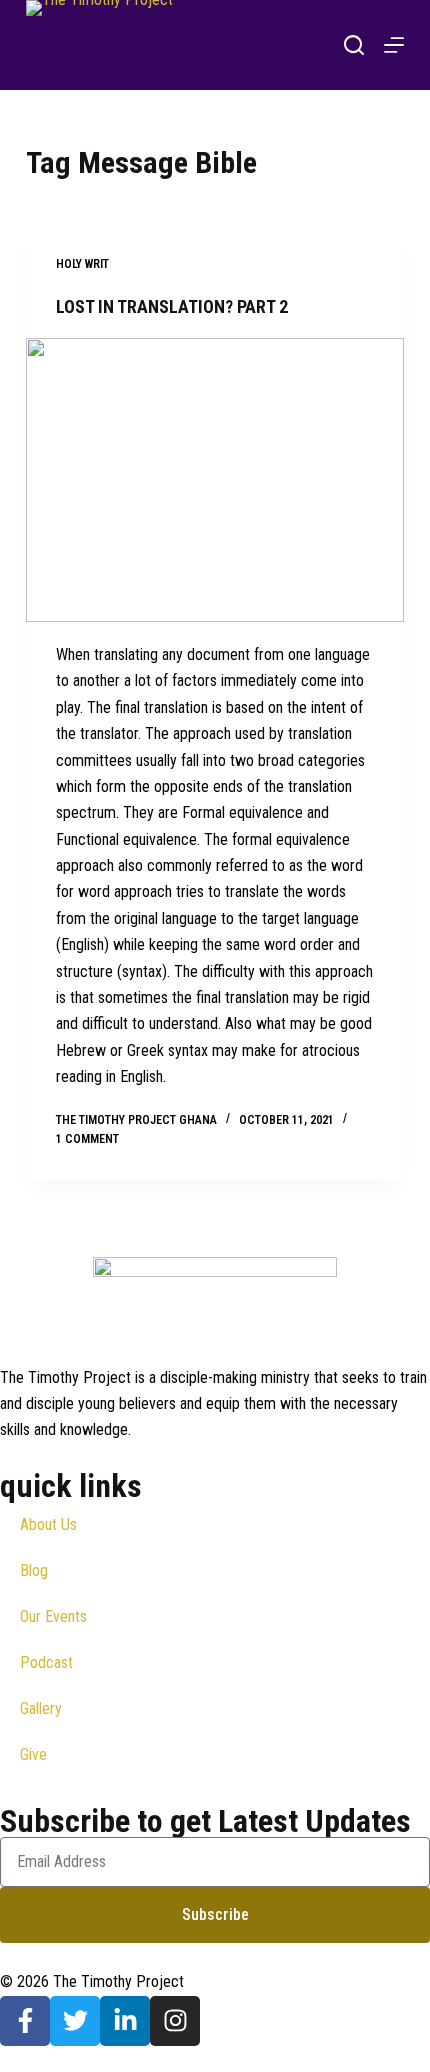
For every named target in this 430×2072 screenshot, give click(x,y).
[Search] (354, 45)
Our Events (53, 1616)
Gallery (41, 1708)
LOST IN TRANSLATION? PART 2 (172, 306)
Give (33, 1754)
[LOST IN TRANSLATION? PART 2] (215, 480)
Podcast (46, 1662)
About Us (48, 1524)
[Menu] (394, 45)
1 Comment (87, 1139)
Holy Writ (82, 264)
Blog (34, 1570)
